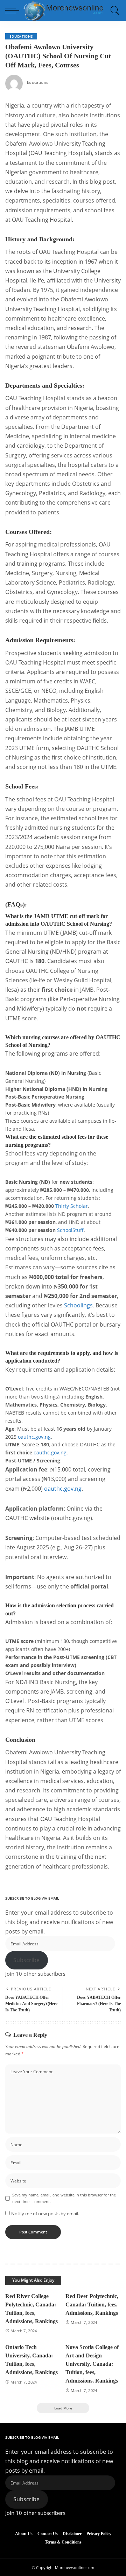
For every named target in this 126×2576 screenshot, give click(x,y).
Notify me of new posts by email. (45, 2214)
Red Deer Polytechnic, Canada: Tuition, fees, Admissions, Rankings (92, 2305)
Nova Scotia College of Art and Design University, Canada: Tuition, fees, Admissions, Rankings (92, 2364)
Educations (21, 36)
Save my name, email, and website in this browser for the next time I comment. (64, 2198)
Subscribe (26, 1960)
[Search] (113, 10)
